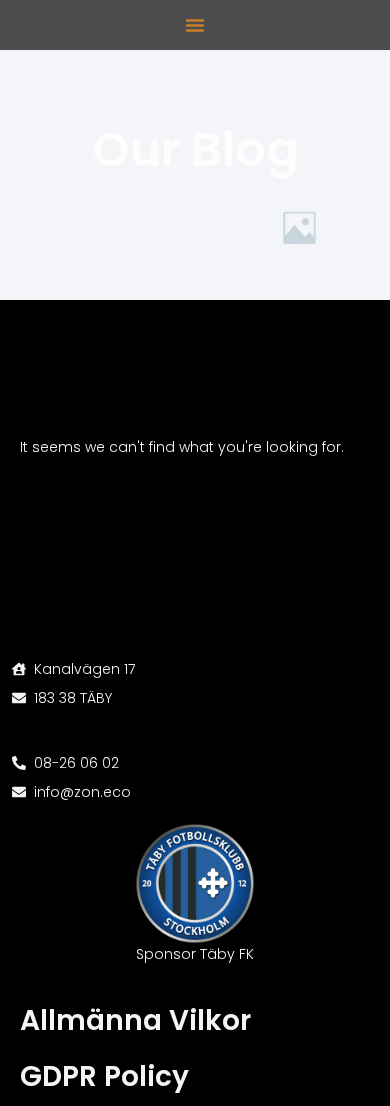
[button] (195, 25)
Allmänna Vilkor (135, 1020)
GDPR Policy (104, 1076)
